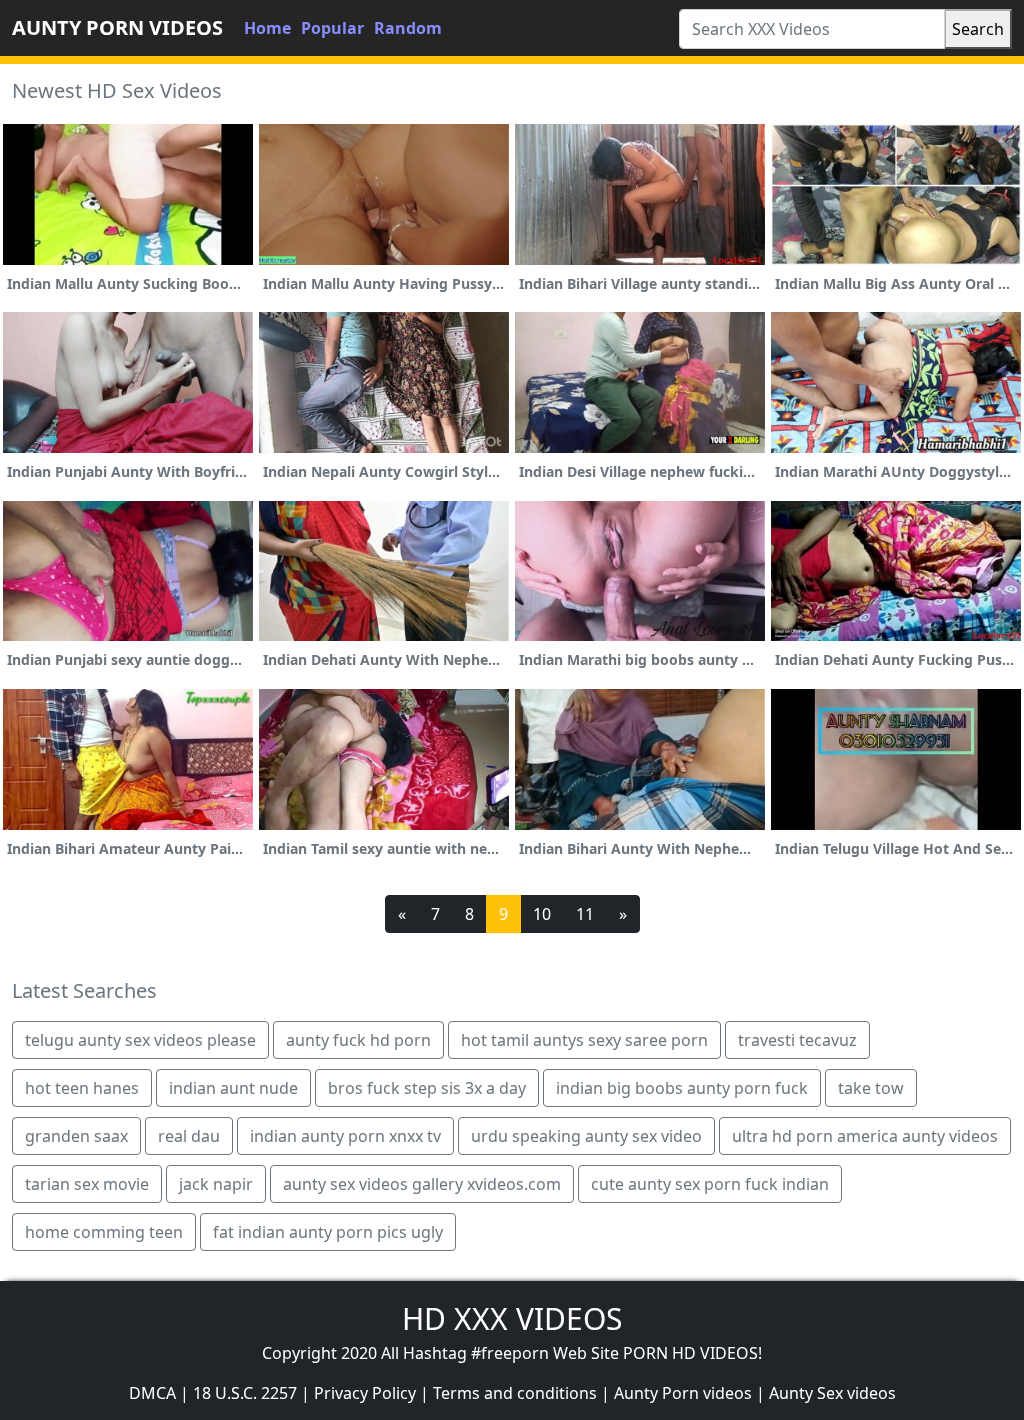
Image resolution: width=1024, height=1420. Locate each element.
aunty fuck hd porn (358, 1040)
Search (978, 29)
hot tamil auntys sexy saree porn (584, 1040)
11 (585, 914)
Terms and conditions (515, 1393)
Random (408, 28)
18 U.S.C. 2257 (245, 1393)
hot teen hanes (82, 1088)
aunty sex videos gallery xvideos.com (422, 1184)
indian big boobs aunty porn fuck (682, 1088)
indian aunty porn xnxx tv (345, 1136)
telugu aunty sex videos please (140, 1040)
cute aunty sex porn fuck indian (710, 1184)
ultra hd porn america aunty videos (865, 1136)
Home (267, 28)
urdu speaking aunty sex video (586, 1136)
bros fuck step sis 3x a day (427, 1088)
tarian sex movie (87, 1184)
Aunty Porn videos (683, 1393)
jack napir (216, 1184)
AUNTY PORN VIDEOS (117, 27)
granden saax (76, 1136)
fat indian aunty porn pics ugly (328, 1232)
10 (542, 914)
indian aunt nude (233, 1088)
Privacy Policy (365, 1393)
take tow (871, 1088)
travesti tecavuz (797, 1040)
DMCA (152, 1393)
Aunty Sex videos (832, 1393)
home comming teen (104, 1232)
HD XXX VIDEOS (512, 1318)
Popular (332, 28)
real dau (189, 1136)
